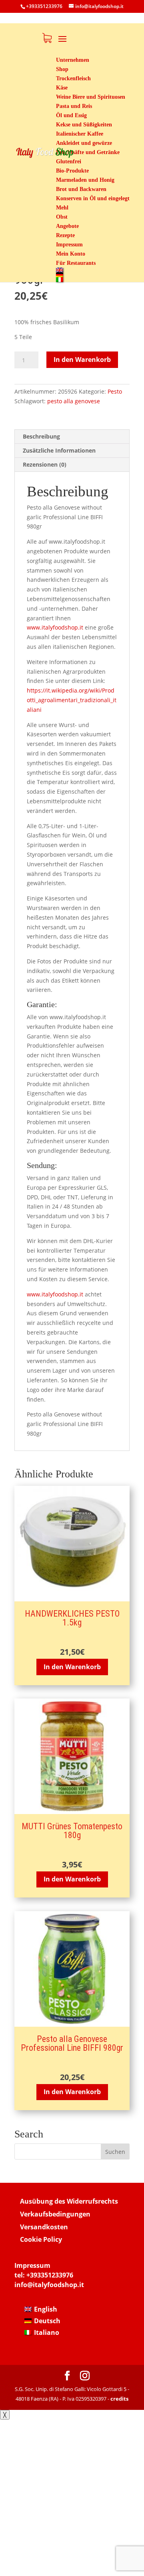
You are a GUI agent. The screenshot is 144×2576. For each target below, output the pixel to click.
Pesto (115, 391)
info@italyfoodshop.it (49, 2285)
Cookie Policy (41, 2239)
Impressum (32, 2265)
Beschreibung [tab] (41, 436)
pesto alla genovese (74, 401)
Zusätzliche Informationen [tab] (59, 450)
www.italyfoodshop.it (56, 627)
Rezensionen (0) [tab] (45, 464)
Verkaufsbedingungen (55, 2214)
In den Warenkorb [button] (72, 1667)
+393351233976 (50, 2275)
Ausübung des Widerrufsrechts (69, 2201)
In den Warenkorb (82, 360)
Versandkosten (44, 2227)
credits (119, 2399)
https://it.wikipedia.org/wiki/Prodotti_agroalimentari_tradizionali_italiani (72, 700)
